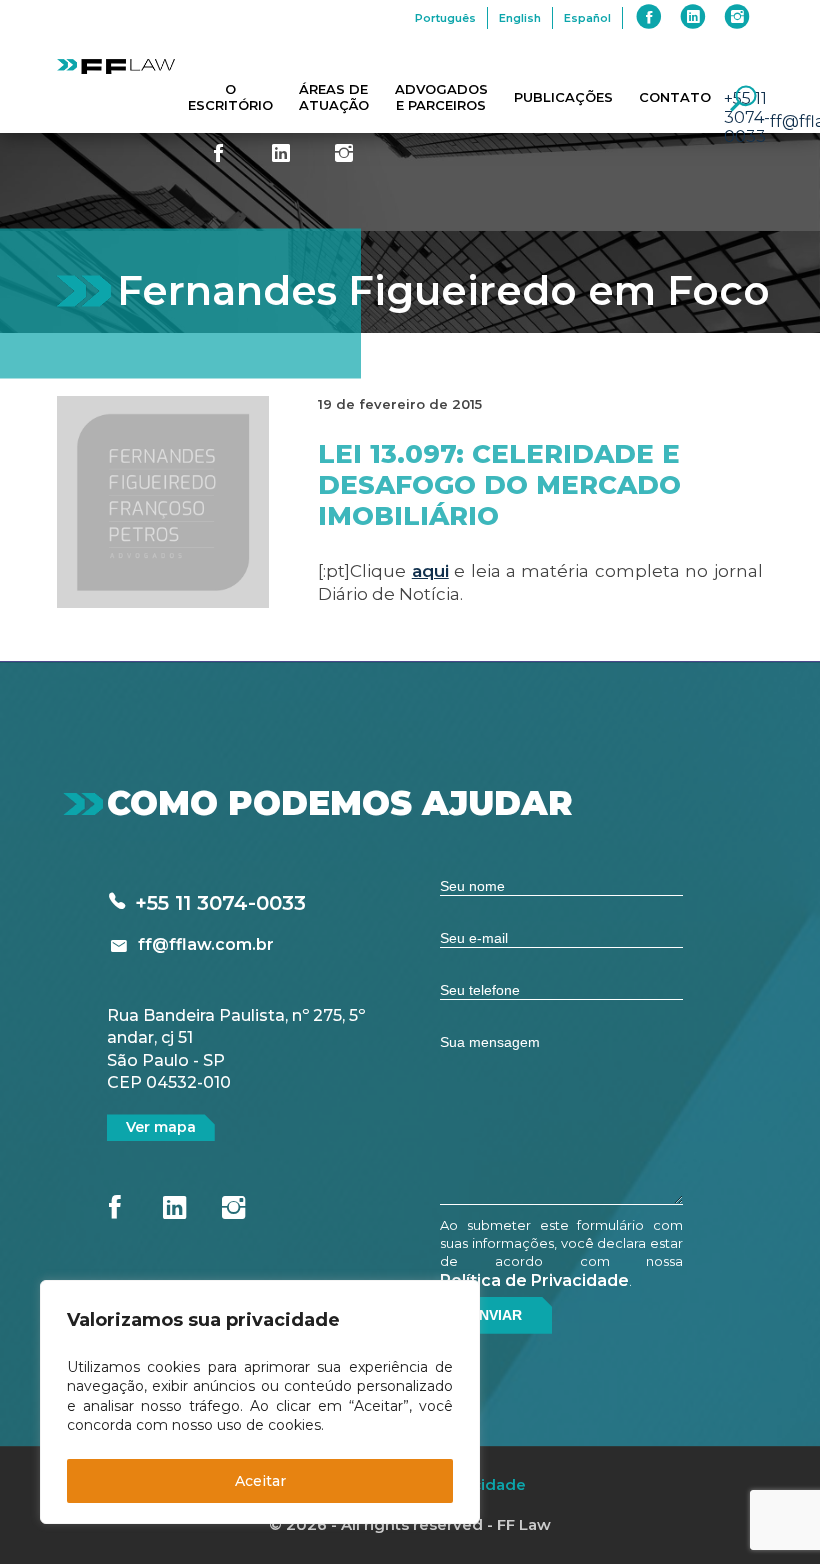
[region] (260, 1402)
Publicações (563, 97)
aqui (430, 571)
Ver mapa (161, 1127)
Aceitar (260, 1481)
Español (587, 18)
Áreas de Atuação (334, 97)
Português (445, 18)
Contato (675, 97)
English (520, 18)
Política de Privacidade (534, 1280)
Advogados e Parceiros (441, 97)
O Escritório (230, 97)
